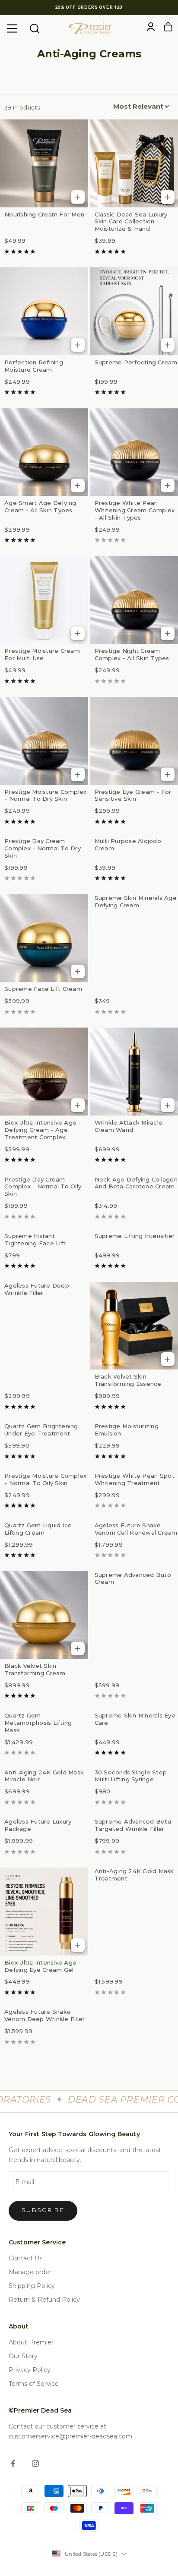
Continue (47, 1309)
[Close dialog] (168, 1228)
